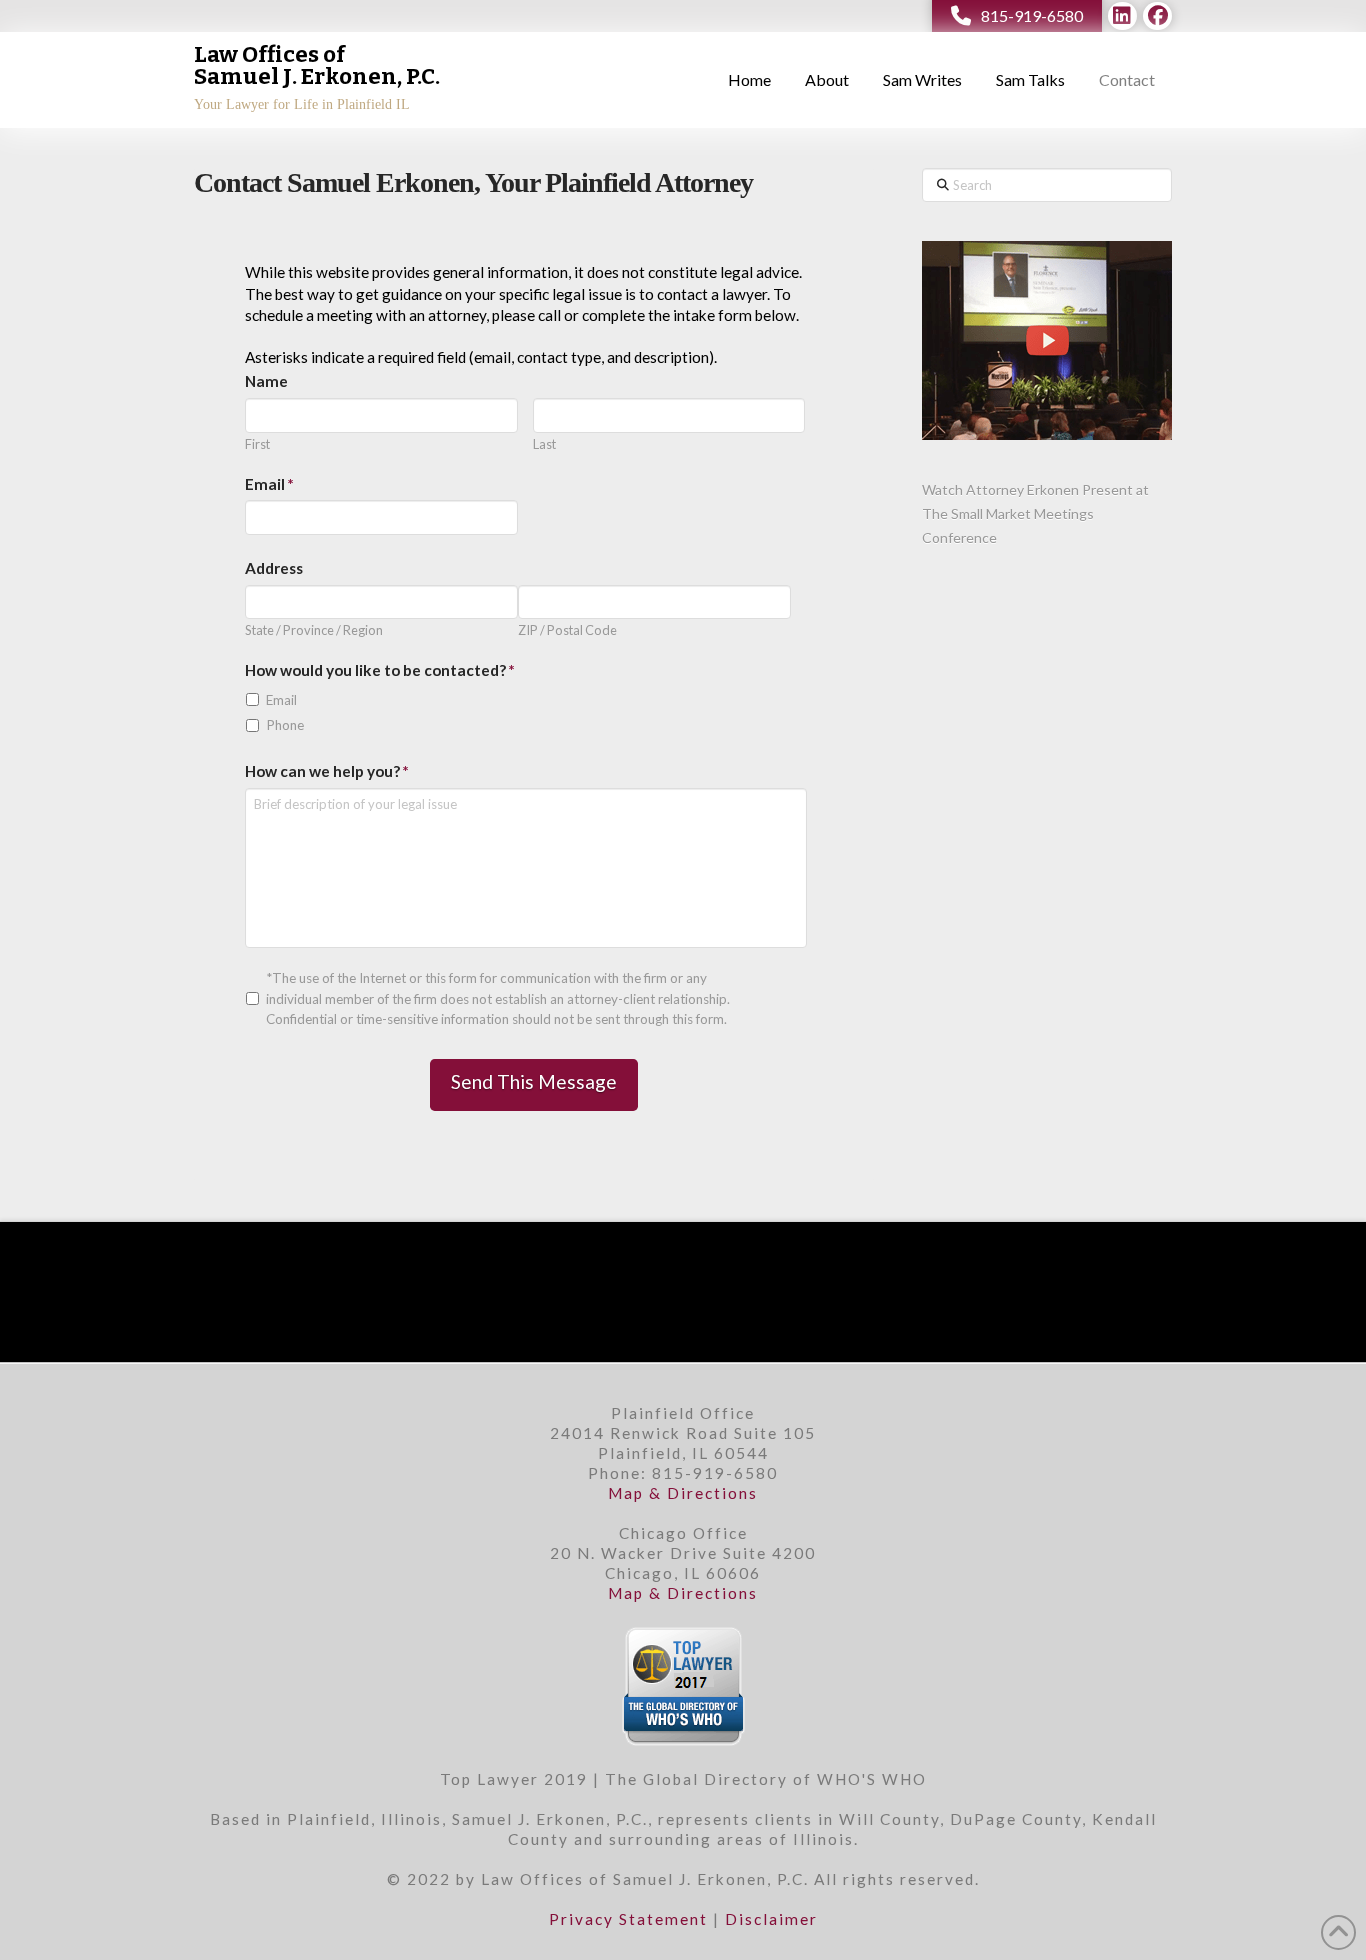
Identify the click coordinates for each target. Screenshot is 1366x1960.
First (257, 444)
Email (281, 700)
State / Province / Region (314, 630)
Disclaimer (771, 1919)
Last (544, 444)
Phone (285, 725)
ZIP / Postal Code (567, 630)
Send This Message (534, 1081)
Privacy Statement (628, 1919)
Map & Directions (683, 1493)
